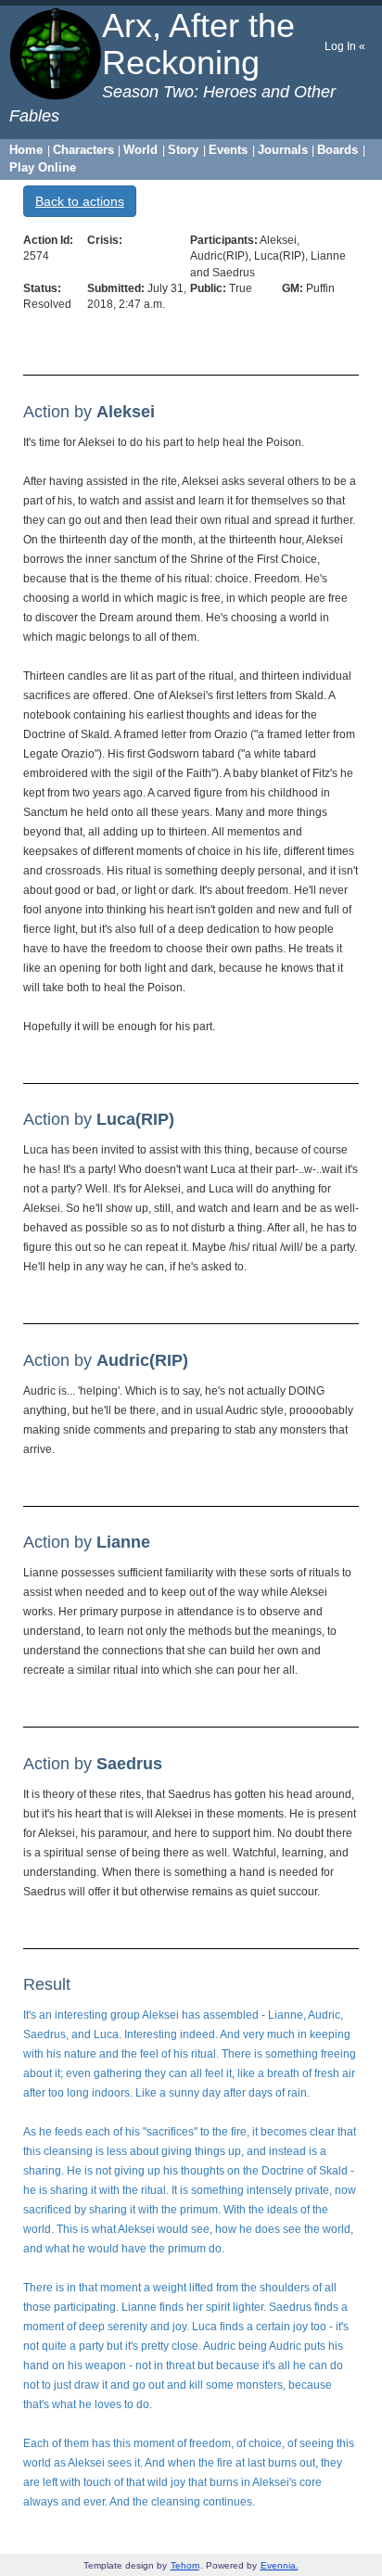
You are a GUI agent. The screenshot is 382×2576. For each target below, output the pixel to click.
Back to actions (80, 201)
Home (26, 150)
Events (228, 150)
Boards (337, 150)
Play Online (43, 167)
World (140, 150)
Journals (283, 150)
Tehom (185, 2565)
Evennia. (280, 2565)
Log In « (345, 46)
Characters (83, 150)
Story (183, 150)
